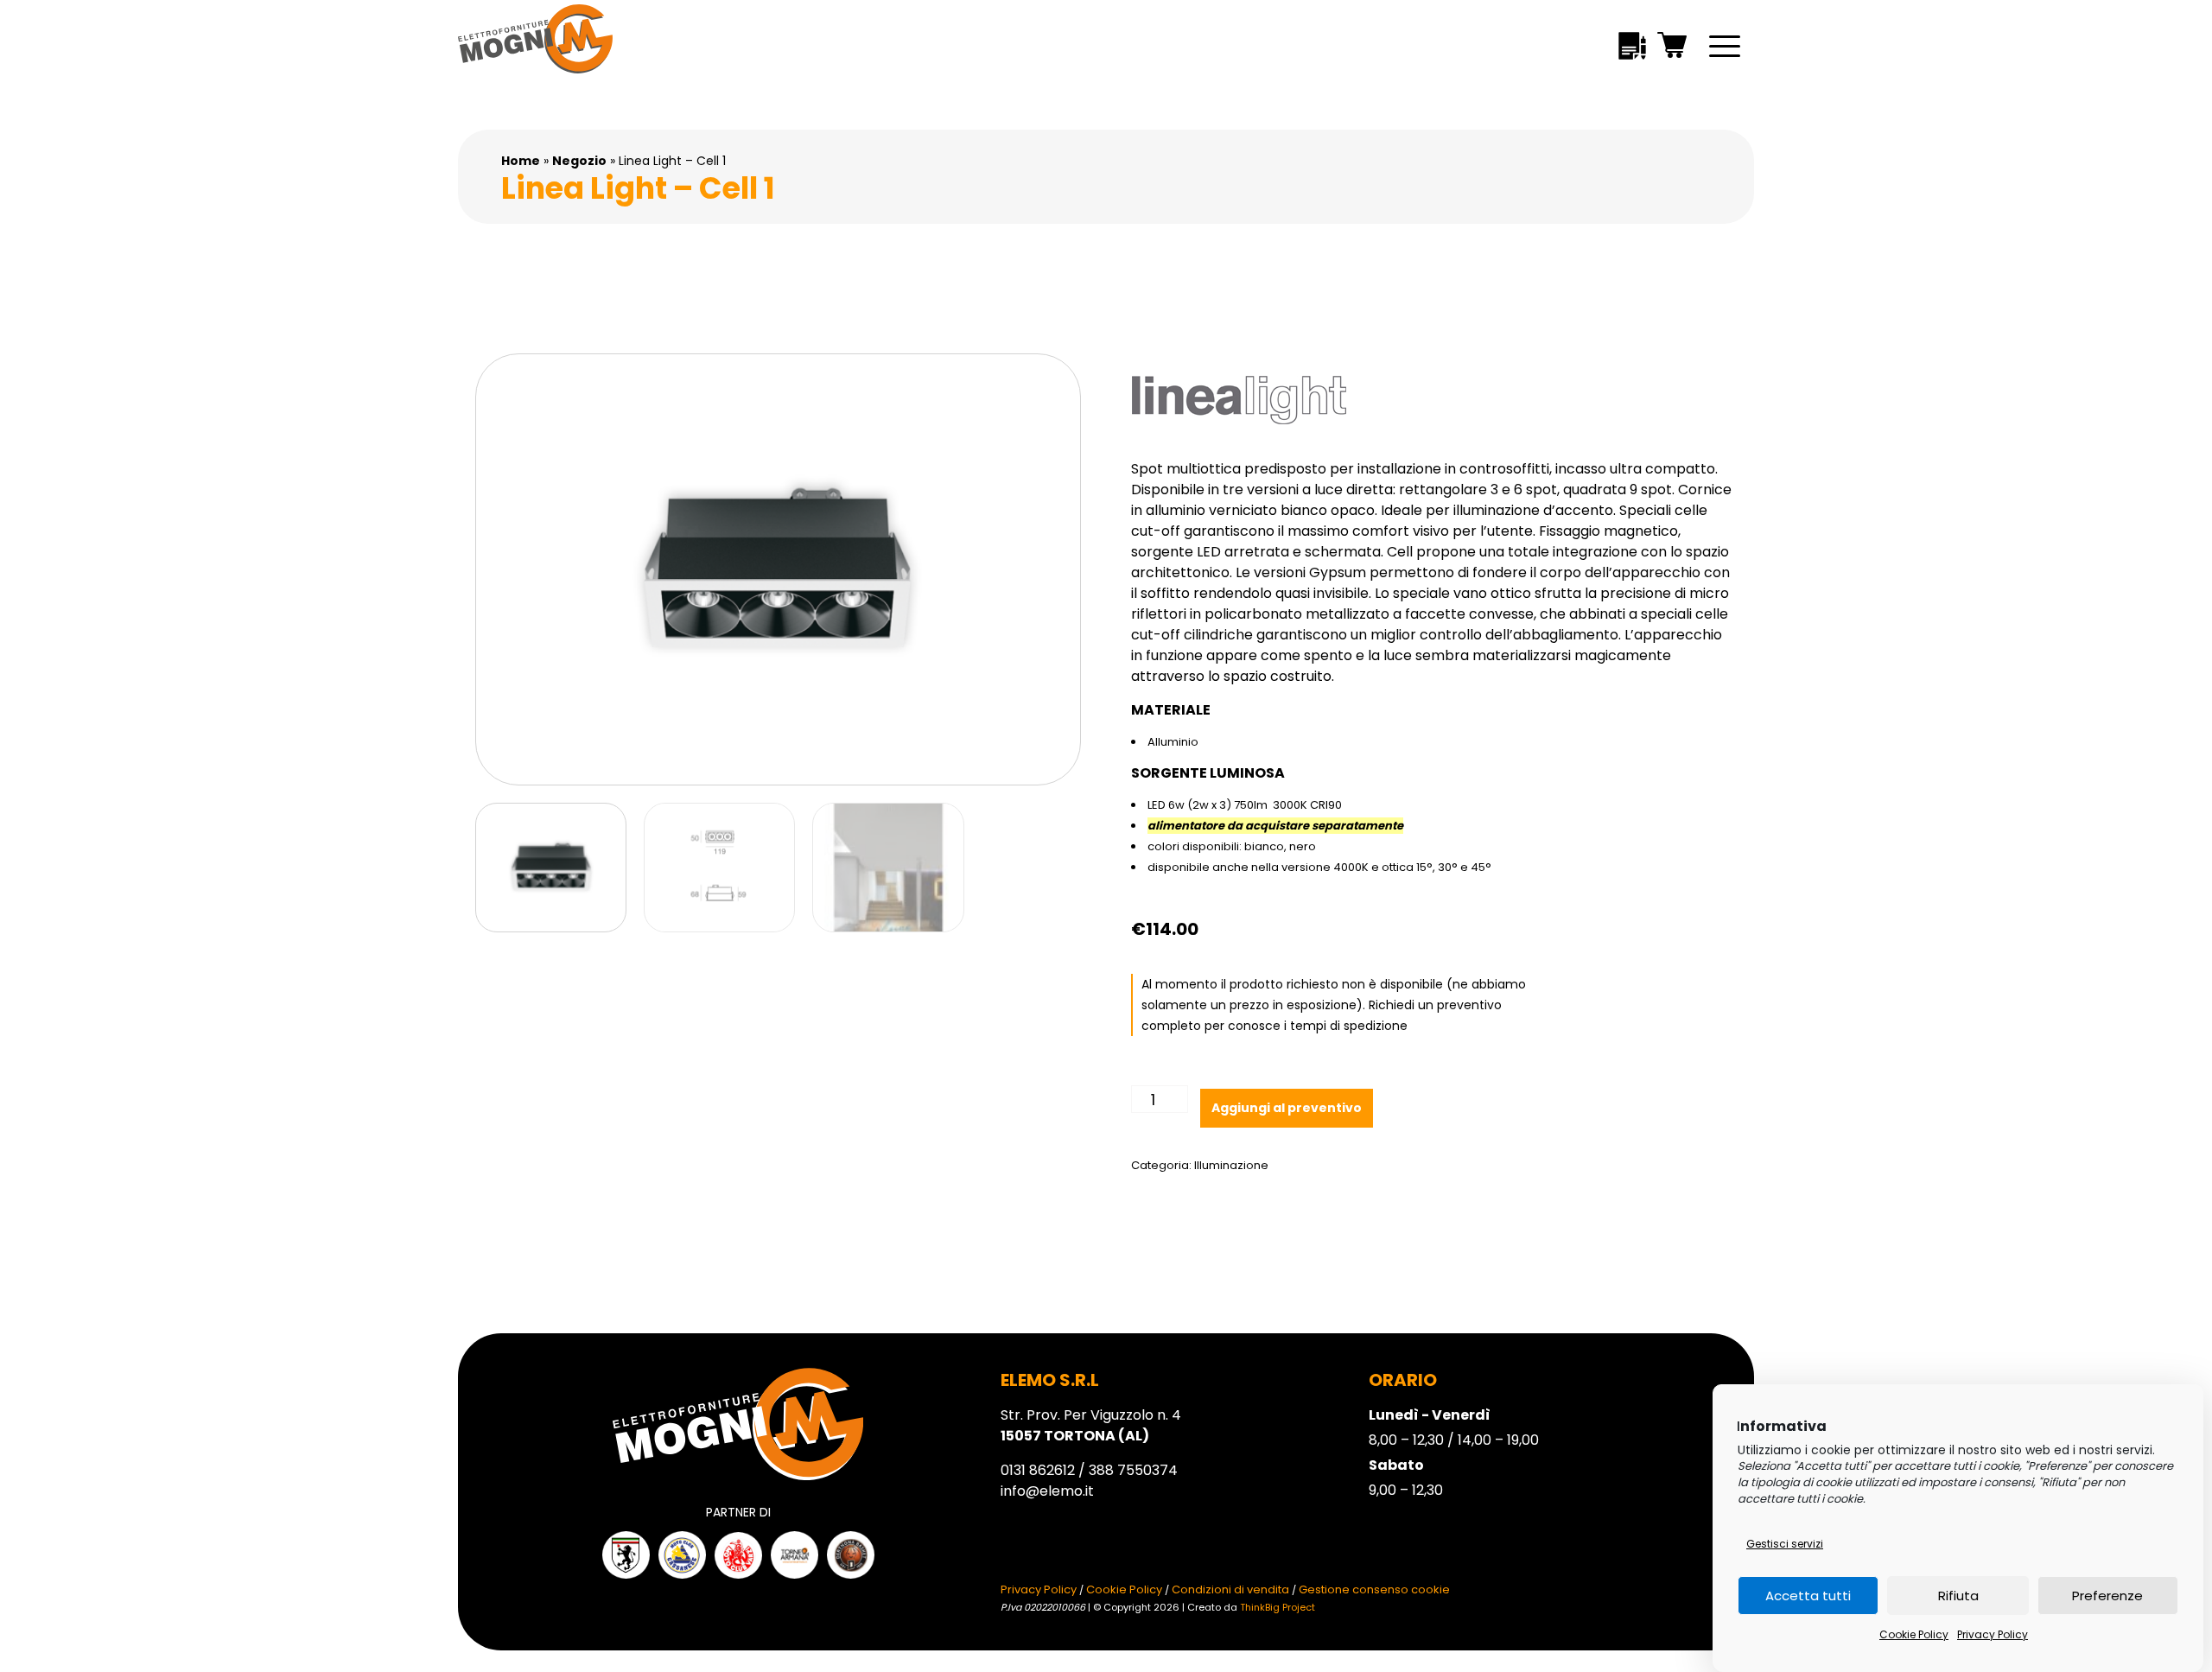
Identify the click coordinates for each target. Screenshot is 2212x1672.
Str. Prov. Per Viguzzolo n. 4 (1091, 1425)
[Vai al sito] (626, 1555)
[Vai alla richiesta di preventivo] (1632, 49)
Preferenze (2107, 1596)
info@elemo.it (1047, 1491)
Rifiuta (1958, 1596)
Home (521, 161)
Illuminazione (1231, 1165)
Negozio (579, 161)
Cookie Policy (1914, 1634)
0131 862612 (1038, 1470)
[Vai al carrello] (1673, 48)
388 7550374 (1133, 1470)
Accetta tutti (1808, 1596)
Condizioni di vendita (1230, 1589)
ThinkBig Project (1278, 1607)
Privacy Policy (1993, 1634)
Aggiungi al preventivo (1287, 1108)
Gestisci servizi (1785, 1544)
